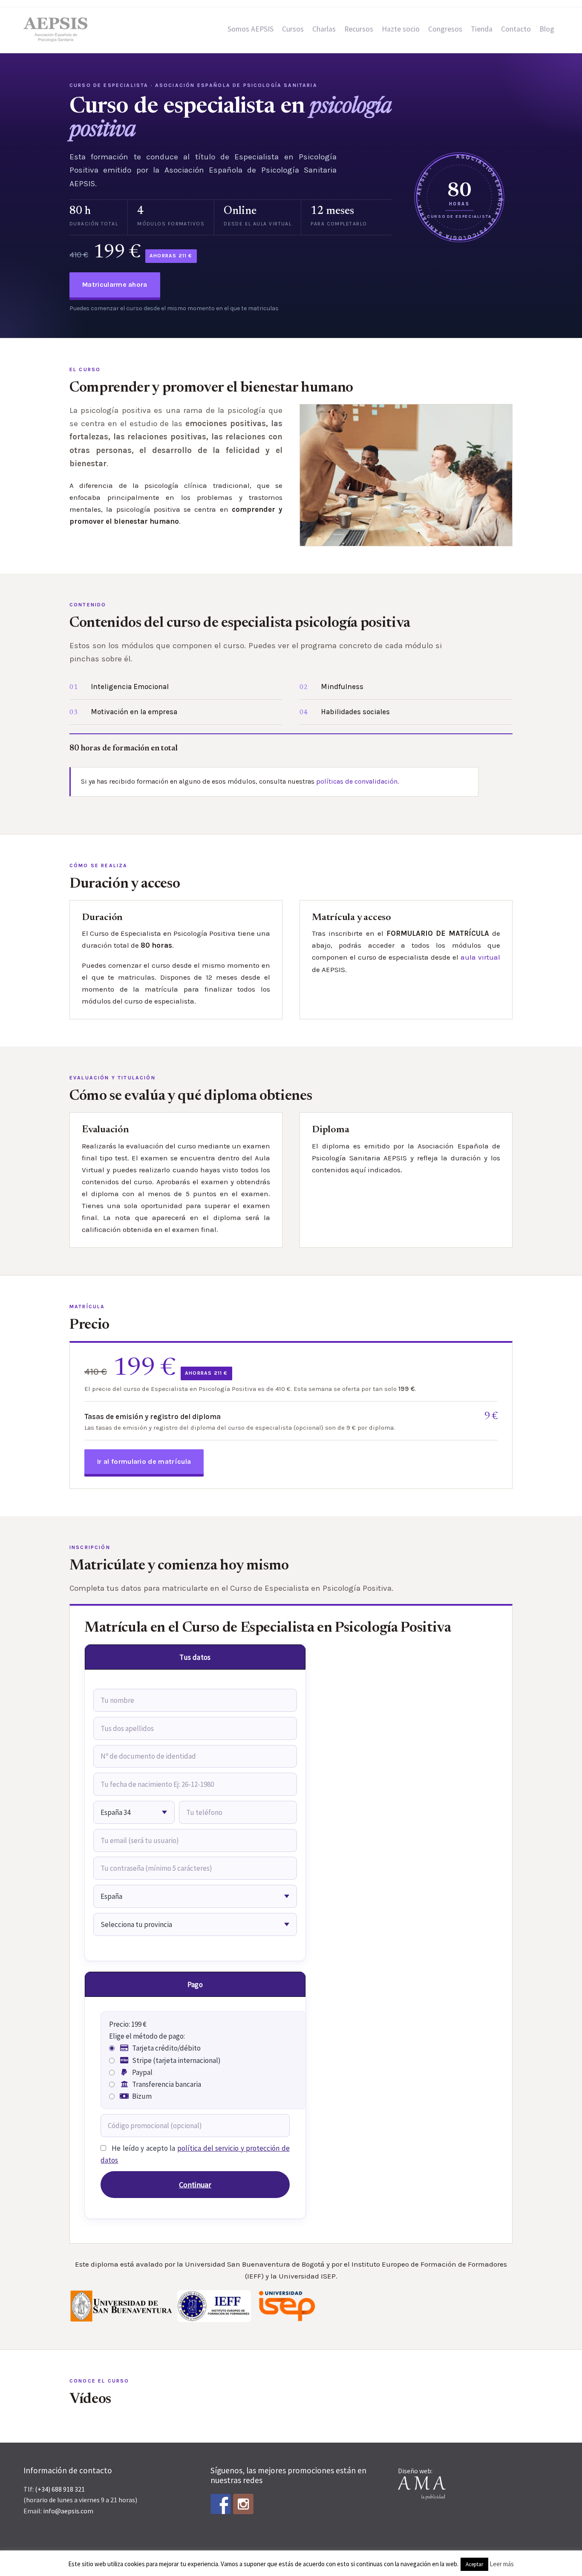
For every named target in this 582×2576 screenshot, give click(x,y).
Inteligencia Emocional (130, 687)
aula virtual (480, 957)
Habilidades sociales (355, 712)
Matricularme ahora (115, 284)
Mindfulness (342, 687)
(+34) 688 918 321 (60, 2489)
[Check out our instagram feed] (243, 2504)
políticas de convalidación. (357, 781)
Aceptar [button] (474, 2564)
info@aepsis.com (68, 2511)
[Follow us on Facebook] (221, 2504)
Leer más (502, 2564)
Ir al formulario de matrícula (144, 1461)
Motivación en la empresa (134, 712)
